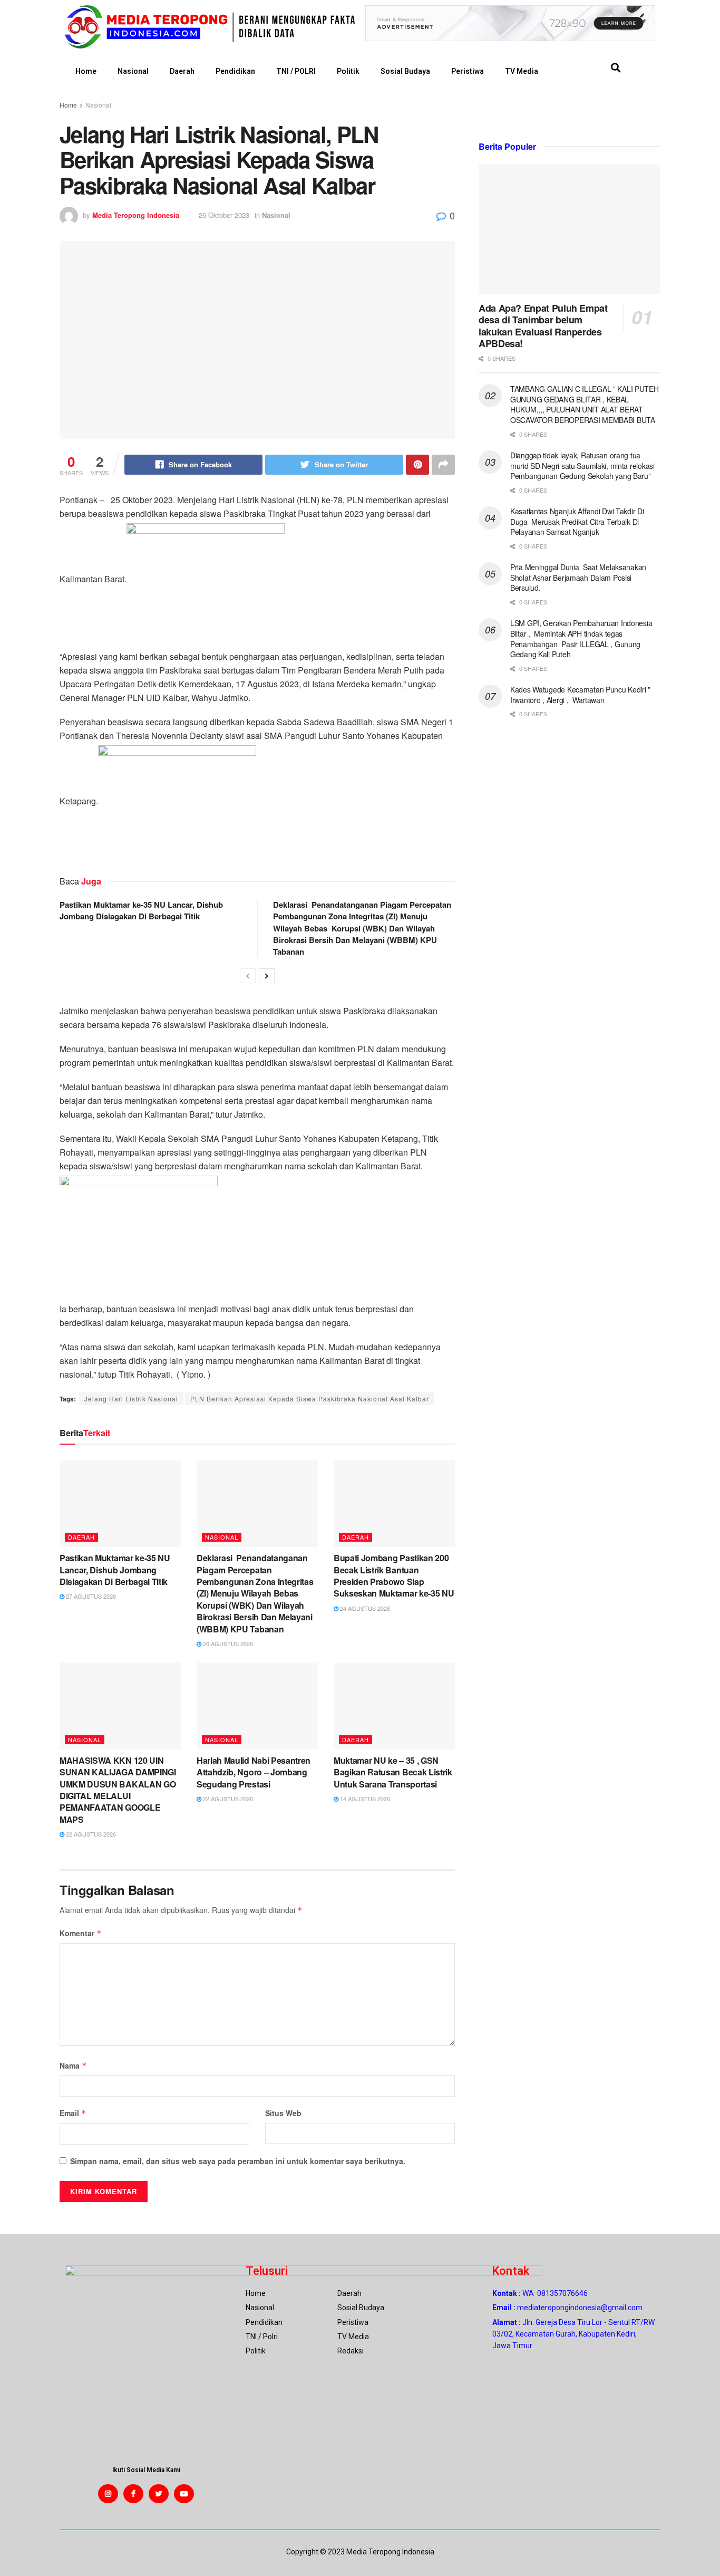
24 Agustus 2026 (364, 1608)
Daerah (182, 71)
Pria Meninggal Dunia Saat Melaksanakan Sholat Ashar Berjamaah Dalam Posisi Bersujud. (578, 577)
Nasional (133, 71)
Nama (73, 2065)
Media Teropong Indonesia (136, 215)
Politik (348, 71)
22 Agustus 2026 (90, 1834)
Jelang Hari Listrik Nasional (131, 1398)
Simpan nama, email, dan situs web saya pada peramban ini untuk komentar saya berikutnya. (238, 2161)
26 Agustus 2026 (227, 1643)
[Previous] (248, 976)
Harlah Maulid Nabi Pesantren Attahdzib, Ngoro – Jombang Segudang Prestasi (254, 1772)
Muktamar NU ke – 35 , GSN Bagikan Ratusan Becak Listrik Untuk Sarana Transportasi (393, 1772)
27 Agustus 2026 (90, 1596)
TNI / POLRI (296, 71)
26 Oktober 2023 (224, 215)
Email (73, 2113)
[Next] (267, 976)
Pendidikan (235, 71)
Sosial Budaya (405, 71)
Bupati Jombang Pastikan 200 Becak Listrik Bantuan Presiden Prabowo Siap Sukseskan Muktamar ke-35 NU (394, 1575)
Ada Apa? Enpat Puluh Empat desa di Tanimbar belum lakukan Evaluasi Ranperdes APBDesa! (543, 326)
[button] (615, 68)
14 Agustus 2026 (364, 1799)
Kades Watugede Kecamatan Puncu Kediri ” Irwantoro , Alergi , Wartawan (580, 695)
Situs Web (283, 2113)
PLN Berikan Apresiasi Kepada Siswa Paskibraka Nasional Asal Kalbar (310, 1398)
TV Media (522, 71)
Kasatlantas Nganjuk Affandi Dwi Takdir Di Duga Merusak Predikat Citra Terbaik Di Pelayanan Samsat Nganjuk (577, 521)
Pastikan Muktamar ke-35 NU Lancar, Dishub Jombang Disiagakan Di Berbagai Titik (141, 910)
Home (86, 71)
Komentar (81, 1933)
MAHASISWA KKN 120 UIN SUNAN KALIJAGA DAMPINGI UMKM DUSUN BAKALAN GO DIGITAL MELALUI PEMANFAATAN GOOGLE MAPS (118, 1790)
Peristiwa (468, 71)
